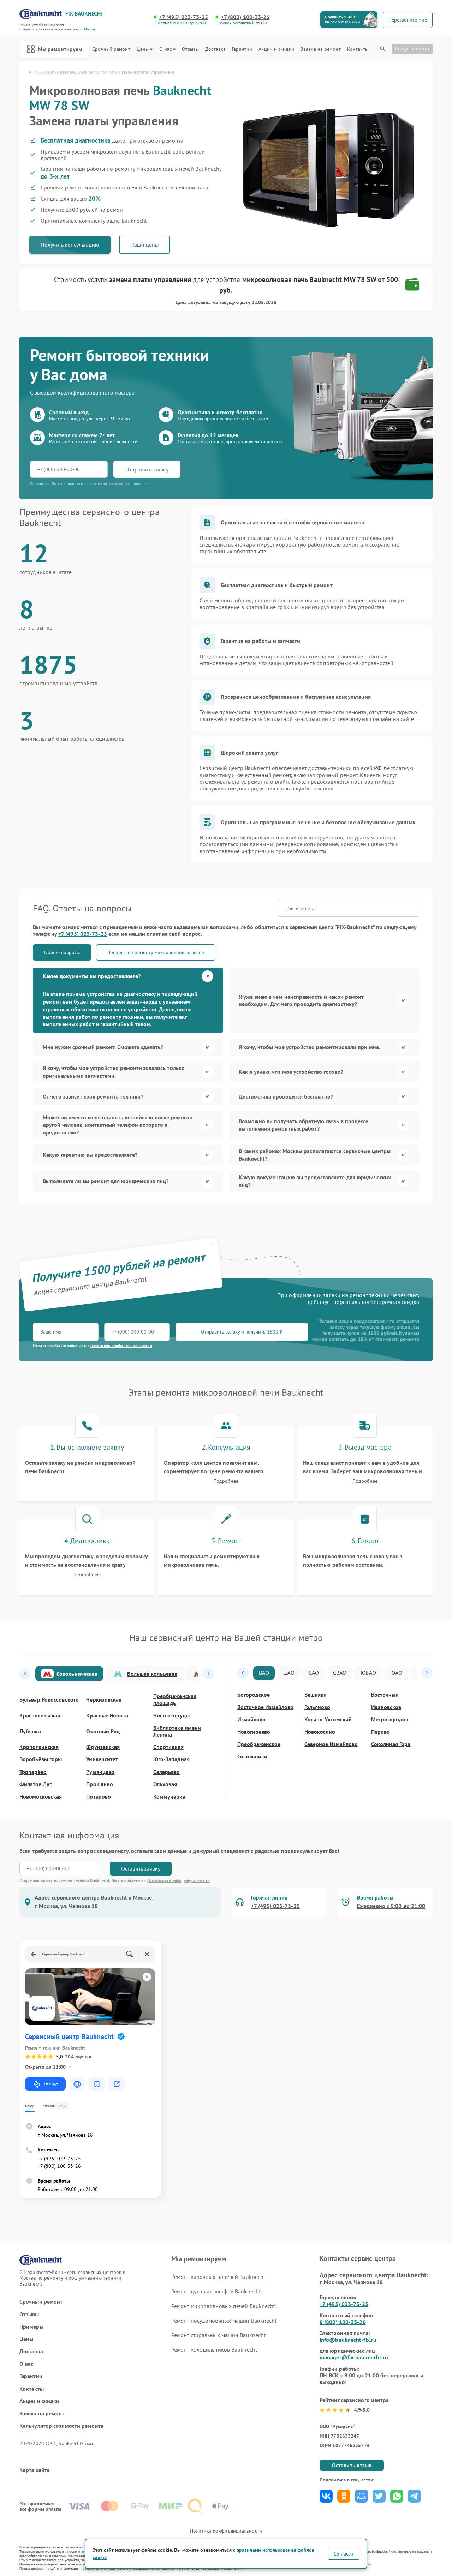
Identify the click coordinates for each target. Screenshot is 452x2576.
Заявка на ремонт (321, 49)
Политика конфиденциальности (226, 2531)
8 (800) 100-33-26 (343, 2322)
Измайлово (251, 1719)
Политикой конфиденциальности (179, 1880)
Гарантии (242, 49)
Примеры (31, 2327)
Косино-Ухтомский (328, 1719)
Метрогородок (390, 1719)
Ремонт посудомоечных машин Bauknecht (224, 2321)
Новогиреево (254, 1732)
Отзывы (190, 49)
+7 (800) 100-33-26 (245, 17)
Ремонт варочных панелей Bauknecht (218, 2277)
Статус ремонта (412, 49)
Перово (380, 1732)
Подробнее (226, 1481)
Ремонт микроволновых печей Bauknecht (223, 2306)
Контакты (358, 49)
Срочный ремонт (111, 49)
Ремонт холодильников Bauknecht (214, 2349)
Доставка (215, 49)
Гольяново (317, 1707)
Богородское (254, 1695)
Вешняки (316, 1695)
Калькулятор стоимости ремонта (61, 2426)
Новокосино (320, 1732)
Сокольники (252, 1756)
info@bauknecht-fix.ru (348, 2340)
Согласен (344, 2554)
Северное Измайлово (331, 1744)
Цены (143, 49)
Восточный (385, 1695)
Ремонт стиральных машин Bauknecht (218, 2335)
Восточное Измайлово (265, 1707)
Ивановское (386, 1707)
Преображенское (259, 1744)
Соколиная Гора (391, 1744)
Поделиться (326, 2496)
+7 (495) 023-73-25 (184, 17)
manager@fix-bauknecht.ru (354, 2357)
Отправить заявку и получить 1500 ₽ (242, 1332)
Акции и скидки (276, 49)
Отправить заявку (147, 469)
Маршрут (51, 2084)
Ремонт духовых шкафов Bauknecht (216, 2291)
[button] (25, 1674)
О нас (166, 49)
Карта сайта (35, 2470)
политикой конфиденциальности (121, 1345)
